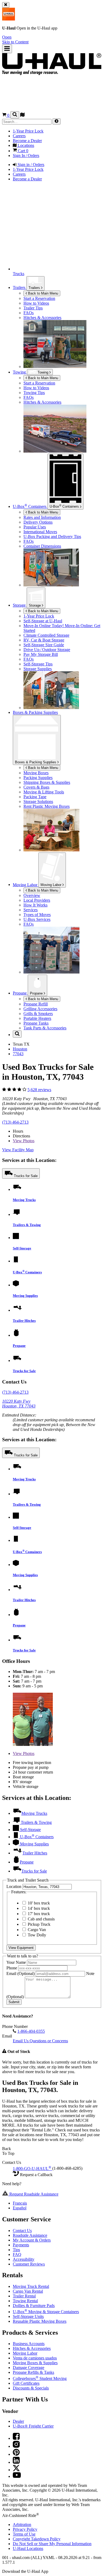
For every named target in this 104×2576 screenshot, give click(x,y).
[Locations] (22, 115)
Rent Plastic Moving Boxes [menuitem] (47, 806)
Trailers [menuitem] (20, 287)
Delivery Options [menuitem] (38, 522)
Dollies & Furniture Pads (34, 2306)
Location (14, 1887)
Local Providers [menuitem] (37, 900)
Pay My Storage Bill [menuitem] (41, 654)
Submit (14, 2002)
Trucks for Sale (26, 1176)
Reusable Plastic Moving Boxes (40, 2321)
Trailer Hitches (24, 1321)
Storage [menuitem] (20, 605)
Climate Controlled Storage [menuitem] (46, 635)
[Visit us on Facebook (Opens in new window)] (16, 2438)
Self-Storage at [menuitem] (43, 621)
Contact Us (22, 2231)
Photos (24, 1141)
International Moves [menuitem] (40, 532)
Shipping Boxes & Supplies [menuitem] (47, 782)
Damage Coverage (29, 2368)
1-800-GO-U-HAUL (32, 2169)
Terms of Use (24, 2534)
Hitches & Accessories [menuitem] (42, 318)
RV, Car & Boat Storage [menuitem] (44, 640)
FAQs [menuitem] (29, 313)
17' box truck (38, 1914)
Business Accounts (29, 2344)
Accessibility (24, 2259)
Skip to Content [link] (15, 42)
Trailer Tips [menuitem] (33, 308)
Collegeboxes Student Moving (40, 2378)
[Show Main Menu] (7, 49)
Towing (20, 372)
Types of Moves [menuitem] (37, 915)
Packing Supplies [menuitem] (38, 778)
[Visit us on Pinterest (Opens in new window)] (16, 2454)
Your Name (17, 1962)
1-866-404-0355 (31, 2031)
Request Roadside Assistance (33, 2194)
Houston (20, 1049)
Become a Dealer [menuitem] (27, 141)
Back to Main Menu (43, 293)
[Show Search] (15, 115)
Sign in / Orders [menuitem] (30, 165)
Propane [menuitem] (20, 993)
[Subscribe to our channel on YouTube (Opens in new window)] (17, 2476)
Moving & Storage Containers (46, 2312)
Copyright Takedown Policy (37, 2539)
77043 (18, 1054)
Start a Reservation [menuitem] (39, 298)
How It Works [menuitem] (35, 905)
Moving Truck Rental (31, 2286)
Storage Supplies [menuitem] (38, 669)
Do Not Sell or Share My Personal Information (52, 2544)
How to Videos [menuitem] (36, 303)
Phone (12, 1968)
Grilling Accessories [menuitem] (40, 1009)
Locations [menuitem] (25, 145)
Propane (37, 993)
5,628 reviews (39, 1090)
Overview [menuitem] (32, 895)
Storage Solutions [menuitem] (38, 802)
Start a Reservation (39, 383)
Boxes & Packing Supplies (36, 762)
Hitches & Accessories (32, 2348)
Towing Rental (25, 2301)
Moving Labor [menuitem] (26, 885)
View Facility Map (18, 1150)
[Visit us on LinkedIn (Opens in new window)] (16, 2462)
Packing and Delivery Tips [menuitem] (52, 537)
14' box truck (38, 1908)
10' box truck (38, 1903)
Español (20, 2208)
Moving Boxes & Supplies (35, 2363)
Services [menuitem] (31, 910)
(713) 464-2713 (15, 1122)
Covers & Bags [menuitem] (36, 787)
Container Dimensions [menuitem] (42, 546)
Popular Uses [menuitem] (35, 527)
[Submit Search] (57, 121)
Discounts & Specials (31, 2388)
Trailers (35, 288)
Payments (21, 2245)
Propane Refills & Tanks (33, 2372)
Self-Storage (22, 1248)
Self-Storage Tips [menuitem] (38, 664)
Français (20, 2203)
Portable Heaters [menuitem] (37, 1018)
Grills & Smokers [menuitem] (38, 1014)
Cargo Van (36, 1930)
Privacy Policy (25, 2529)
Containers (65, 506)
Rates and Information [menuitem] (42, 517)
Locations (28, 2548)
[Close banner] (6, 5)
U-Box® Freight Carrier (33, 2426)
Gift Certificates (26, 2383)
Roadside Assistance (30, 2235)
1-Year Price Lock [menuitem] (28, 131)
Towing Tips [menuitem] (34, 393)
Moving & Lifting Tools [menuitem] (44, 792)
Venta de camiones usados (35, 2358)
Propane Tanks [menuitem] (36, 1023)
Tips (16, 2250)
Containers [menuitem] (30, 506)
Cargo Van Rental (28, 2291)
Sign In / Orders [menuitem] (26, 156)
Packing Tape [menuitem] (35, 797)
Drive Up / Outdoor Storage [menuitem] (47, 650)
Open (7, 37)
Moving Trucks (24, 1200)
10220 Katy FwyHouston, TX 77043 (19, 1404)
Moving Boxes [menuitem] (36, 773)
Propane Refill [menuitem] (36, 1004)
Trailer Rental (24, 2296)
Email (21, 1974)
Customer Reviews (29, 2264)
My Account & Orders (32, 2240)
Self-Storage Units (28, 2316)
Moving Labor (51, 885)
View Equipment (21, 1948)
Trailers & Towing (27, 1225)
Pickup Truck (39, 1924)
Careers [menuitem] (19, 136)
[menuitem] (63, 383)
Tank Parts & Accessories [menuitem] (45, 1028)
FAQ (17, 2254)
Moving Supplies (25, 1296)
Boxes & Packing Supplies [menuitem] (35, 712)
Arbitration (22, 2525)
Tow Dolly (36, 1935)
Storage (35, 605)
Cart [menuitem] (23, 151)
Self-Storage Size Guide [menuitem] (44, 645)
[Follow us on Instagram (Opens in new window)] (16, 2446)
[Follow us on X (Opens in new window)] (16, 2470)
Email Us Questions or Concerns (40, 2041)
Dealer (18, 2421)
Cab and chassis (41, 1919)
